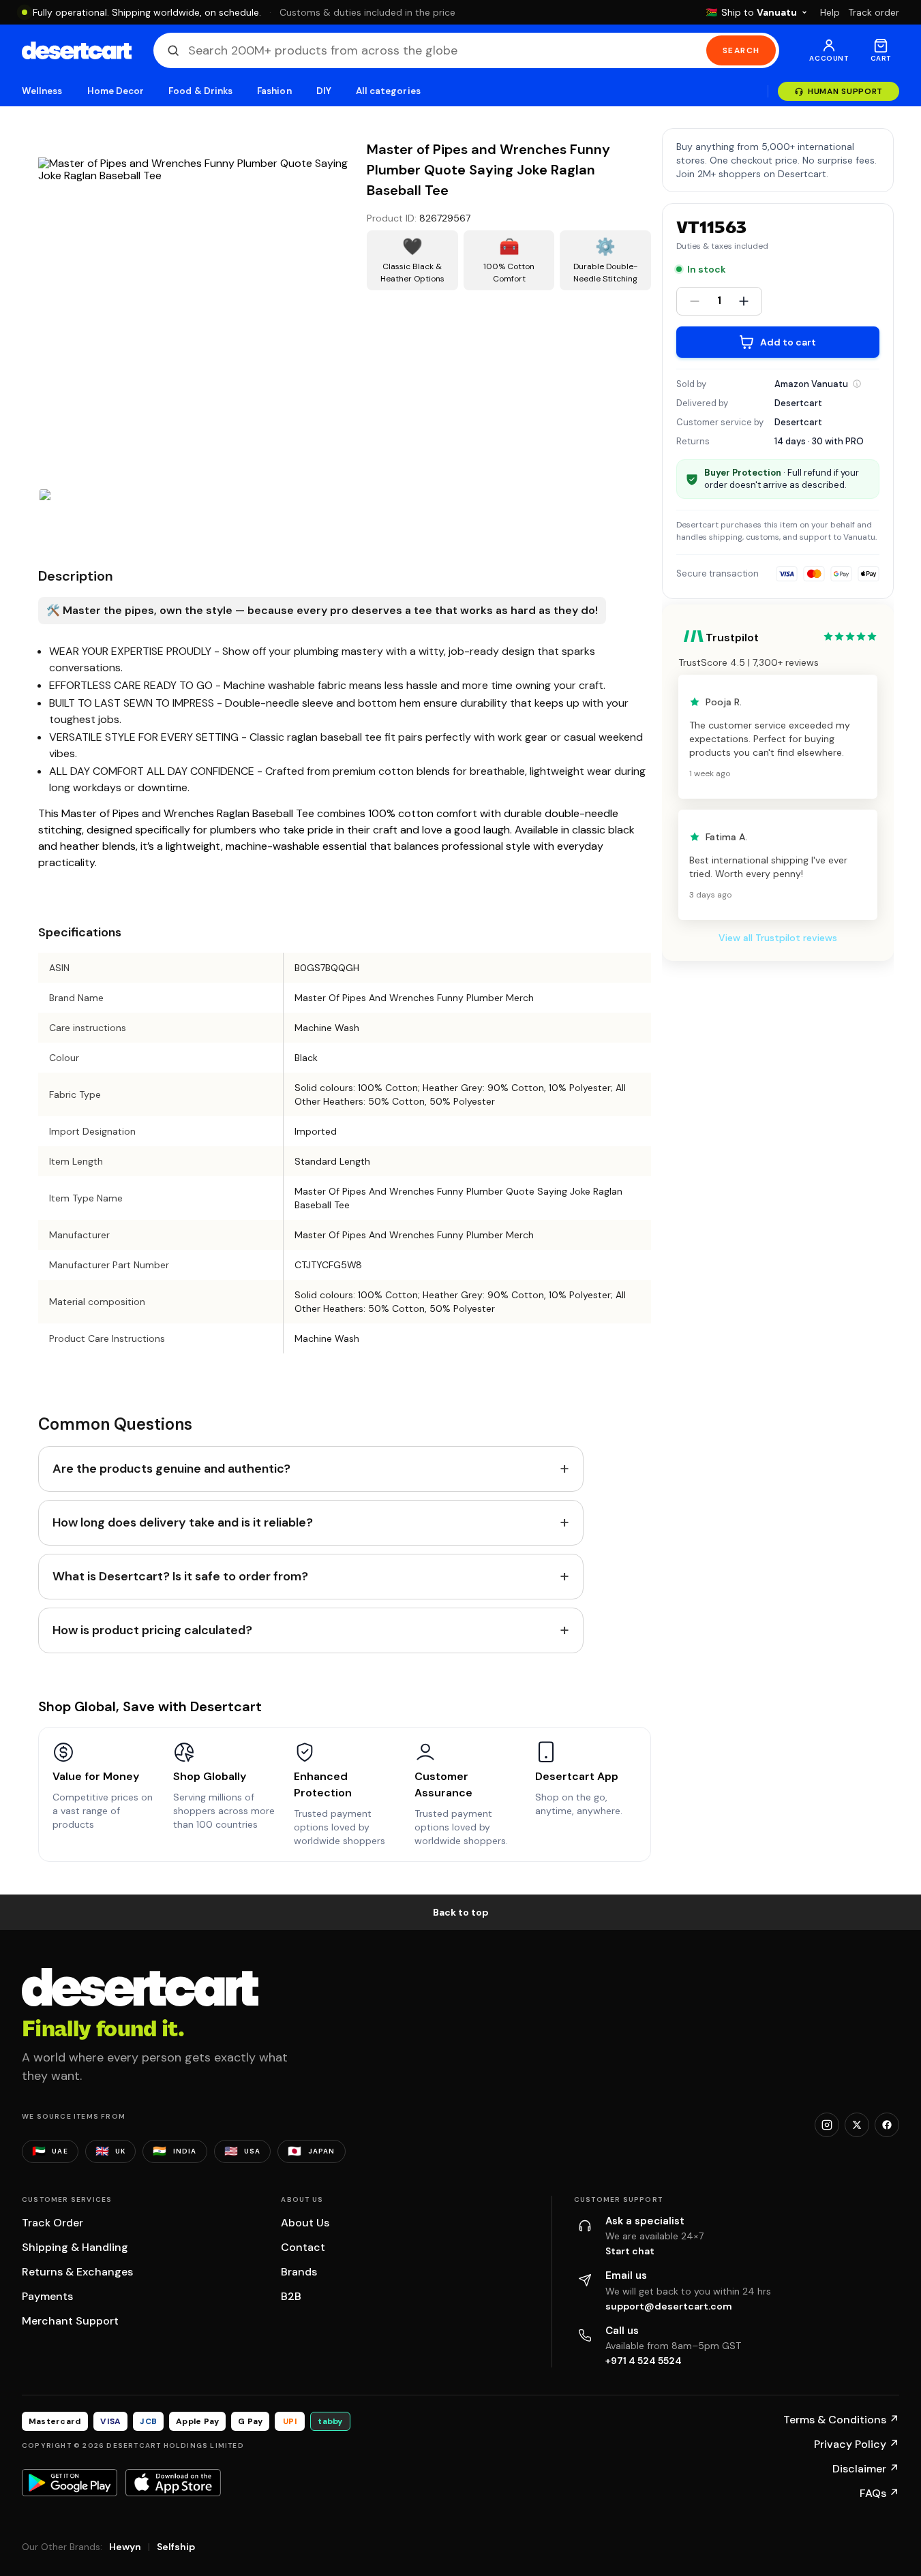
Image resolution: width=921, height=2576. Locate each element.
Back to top (461, 1912)
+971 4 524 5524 (644, 2361)
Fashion (274, 91)
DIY (324, 91)
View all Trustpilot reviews (778, 938)
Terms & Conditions (841, 2420)
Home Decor (116, 91)
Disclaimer (866, 2469)
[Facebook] (887, 2125)
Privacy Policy (857, 2444)
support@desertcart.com (669, 2306)
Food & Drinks (200, 91)
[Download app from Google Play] (70, 2483)
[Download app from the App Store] (173, 2483)
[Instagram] (827, 2125)
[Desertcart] (77, 50)
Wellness (42, 91)
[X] (857, 2125)
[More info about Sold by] (857, 384)
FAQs (879, 2493)
